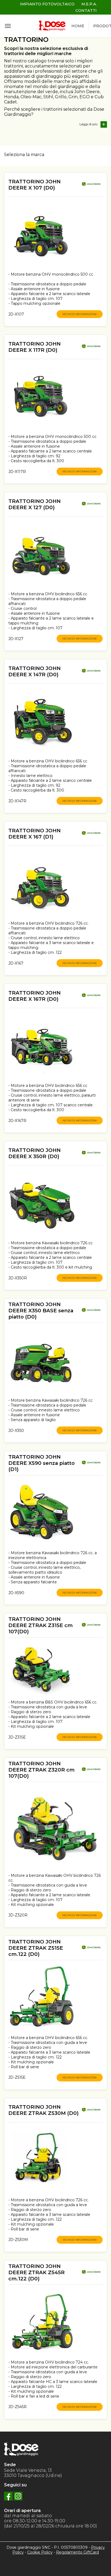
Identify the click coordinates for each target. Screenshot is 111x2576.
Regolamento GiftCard (77, 2552)
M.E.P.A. (89, 4)
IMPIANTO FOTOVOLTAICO (47, 4)
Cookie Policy (40, 2552)
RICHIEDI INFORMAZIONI (80, 314)
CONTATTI (86, 11)
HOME (78, 26)
